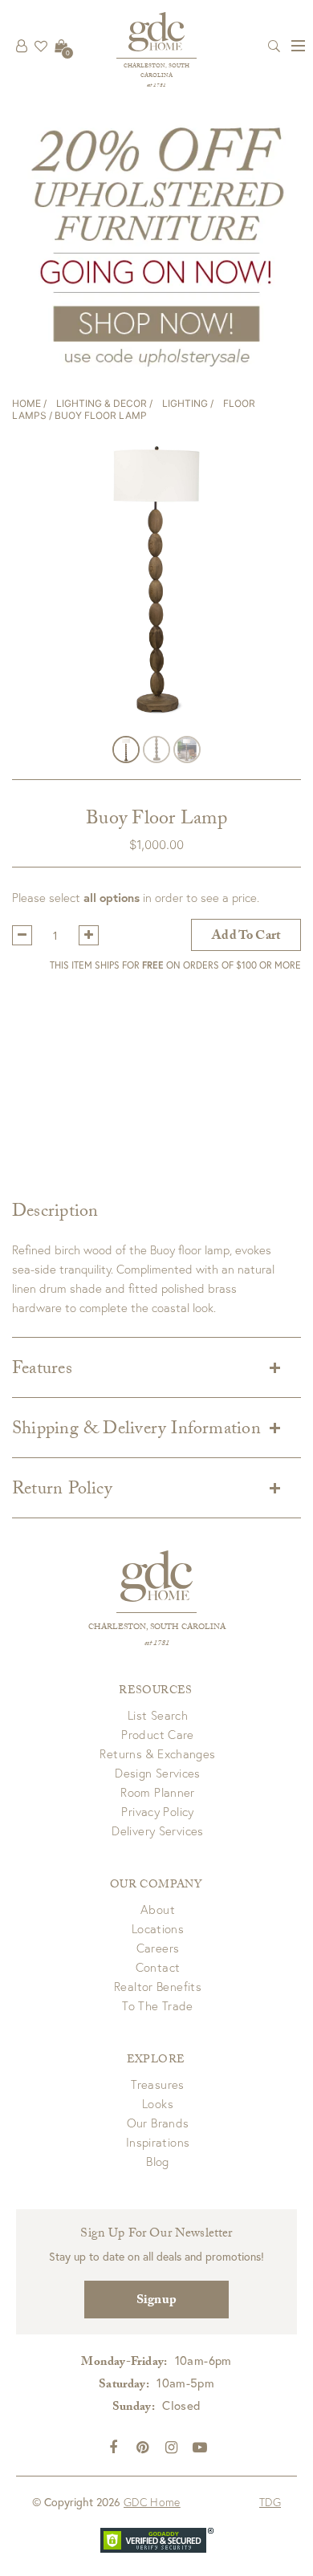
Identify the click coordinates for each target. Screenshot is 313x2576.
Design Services (158, 1773)
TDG (270, 2502)
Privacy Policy (157, 1811)
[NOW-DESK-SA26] (156, 245)
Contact (158, 1967)
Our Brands (158, 2123)
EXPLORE (156, 2061)
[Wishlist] (41, 46)
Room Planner (158, 1792)
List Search (158, 1715)
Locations (158, 1928)
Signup (156, 2301)
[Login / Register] (22, 46)
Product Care (158, 1734)
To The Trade (158, 2005)
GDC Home (152, 2502)
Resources (155, 1692)
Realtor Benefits (158, 1986)
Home (26, 403)
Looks (158, 2103)
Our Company (156, 1886)
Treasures (157, 2084)
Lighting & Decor (102, 403)
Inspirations (158, 2142)
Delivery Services (157, 1830)
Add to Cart (246, 937)
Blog (158, 2161)
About (158, 1909)
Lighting (185, 403)
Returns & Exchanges (157, 1753)
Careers (158, 1948)
